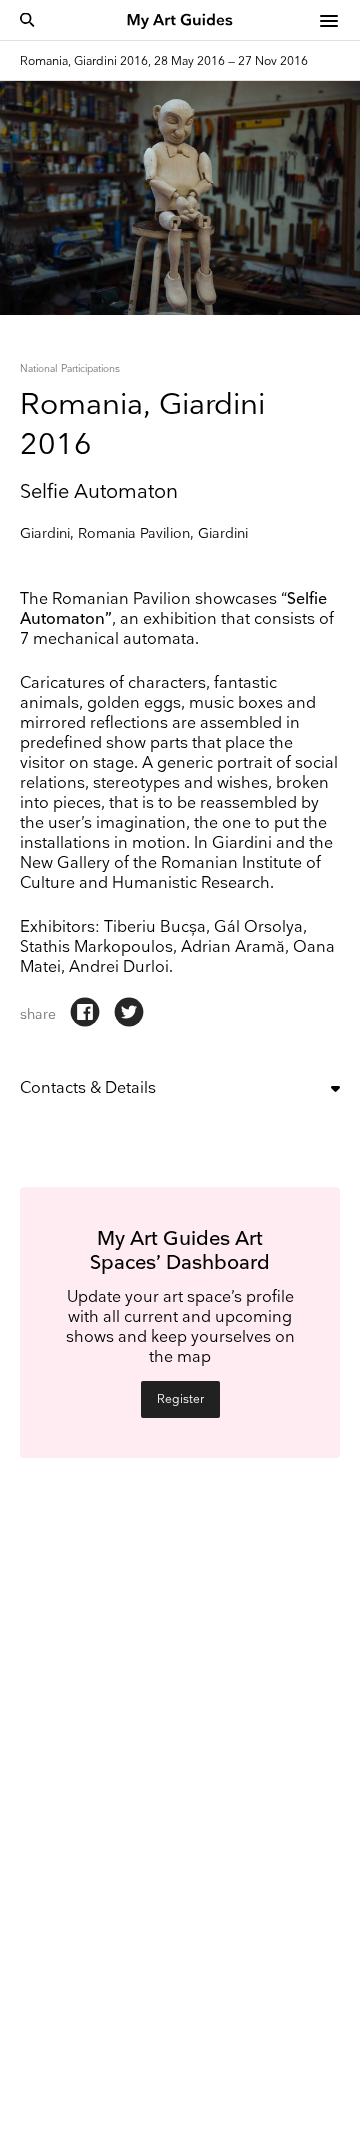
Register (180, 1399)
